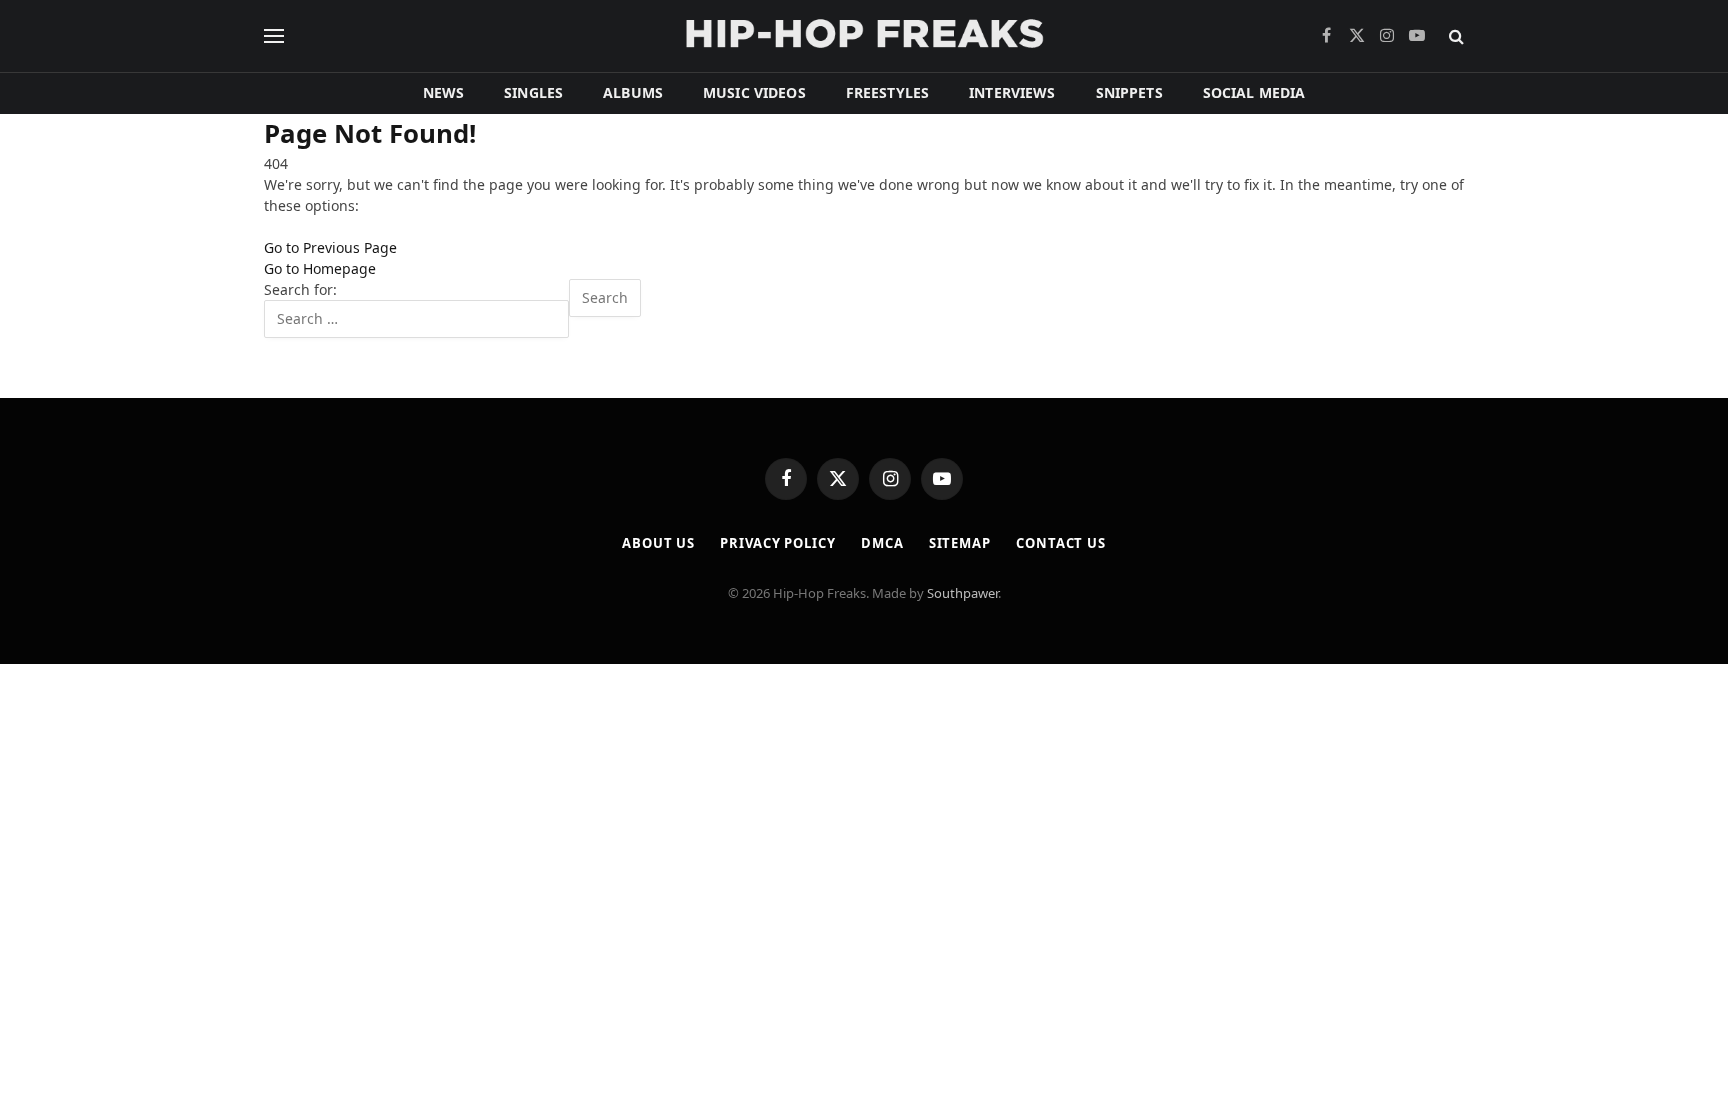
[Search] (1454, 36)
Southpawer (962, 593)
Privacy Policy (778, 543)
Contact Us (1061, 543)
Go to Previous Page (330, 247)
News (444, 92)
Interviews (1012, 92)
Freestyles (887, 92)
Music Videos (754, 92)
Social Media (1254, 92)
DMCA (882, 543)
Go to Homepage (320, 268)
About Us (658, 543)
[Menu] (274, 36)
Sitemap (960, 543)
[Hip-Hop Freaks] (864, 36)
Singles (533, 92)
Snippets (1129, 92)
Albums (633, 92)
